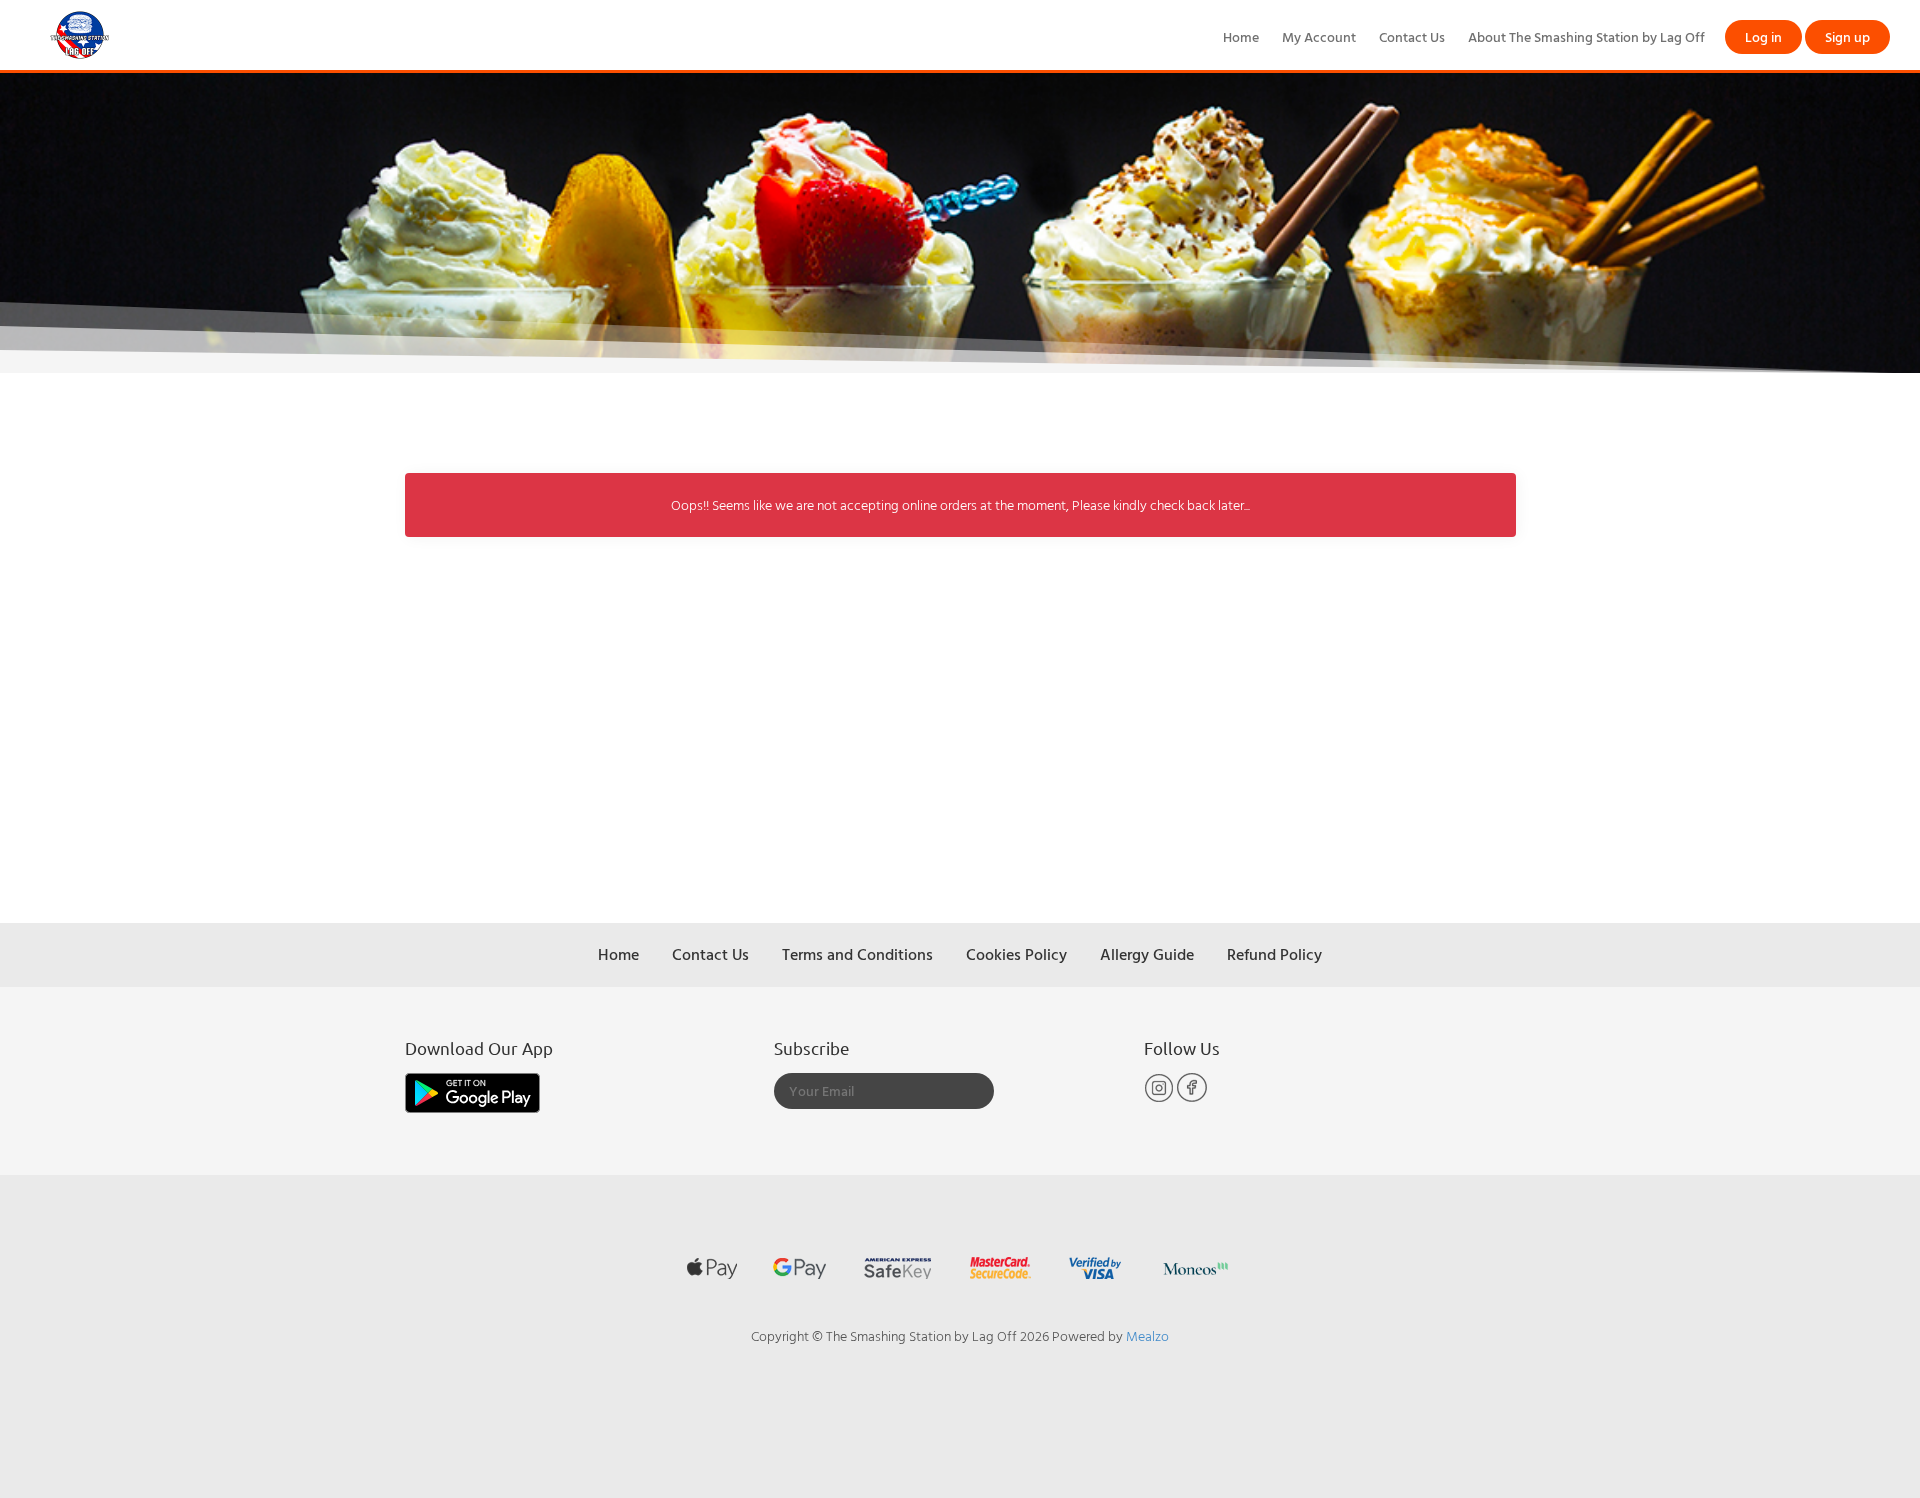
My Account (1319, 36)
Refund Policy (1274, 954)
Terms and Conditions (857, 954)
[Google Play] (472, 1090)
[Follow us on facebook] (1192, 1097)
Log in (1763, 36)
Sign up (1847, 36)
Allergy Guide (1147, 954)
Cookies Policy (1016, 954)
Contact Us (1412, 36)
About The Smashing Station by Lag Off (1586, 36)
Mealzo (1147, 1335)
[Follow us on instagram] (1160, 1097)
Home (1241, 36)
